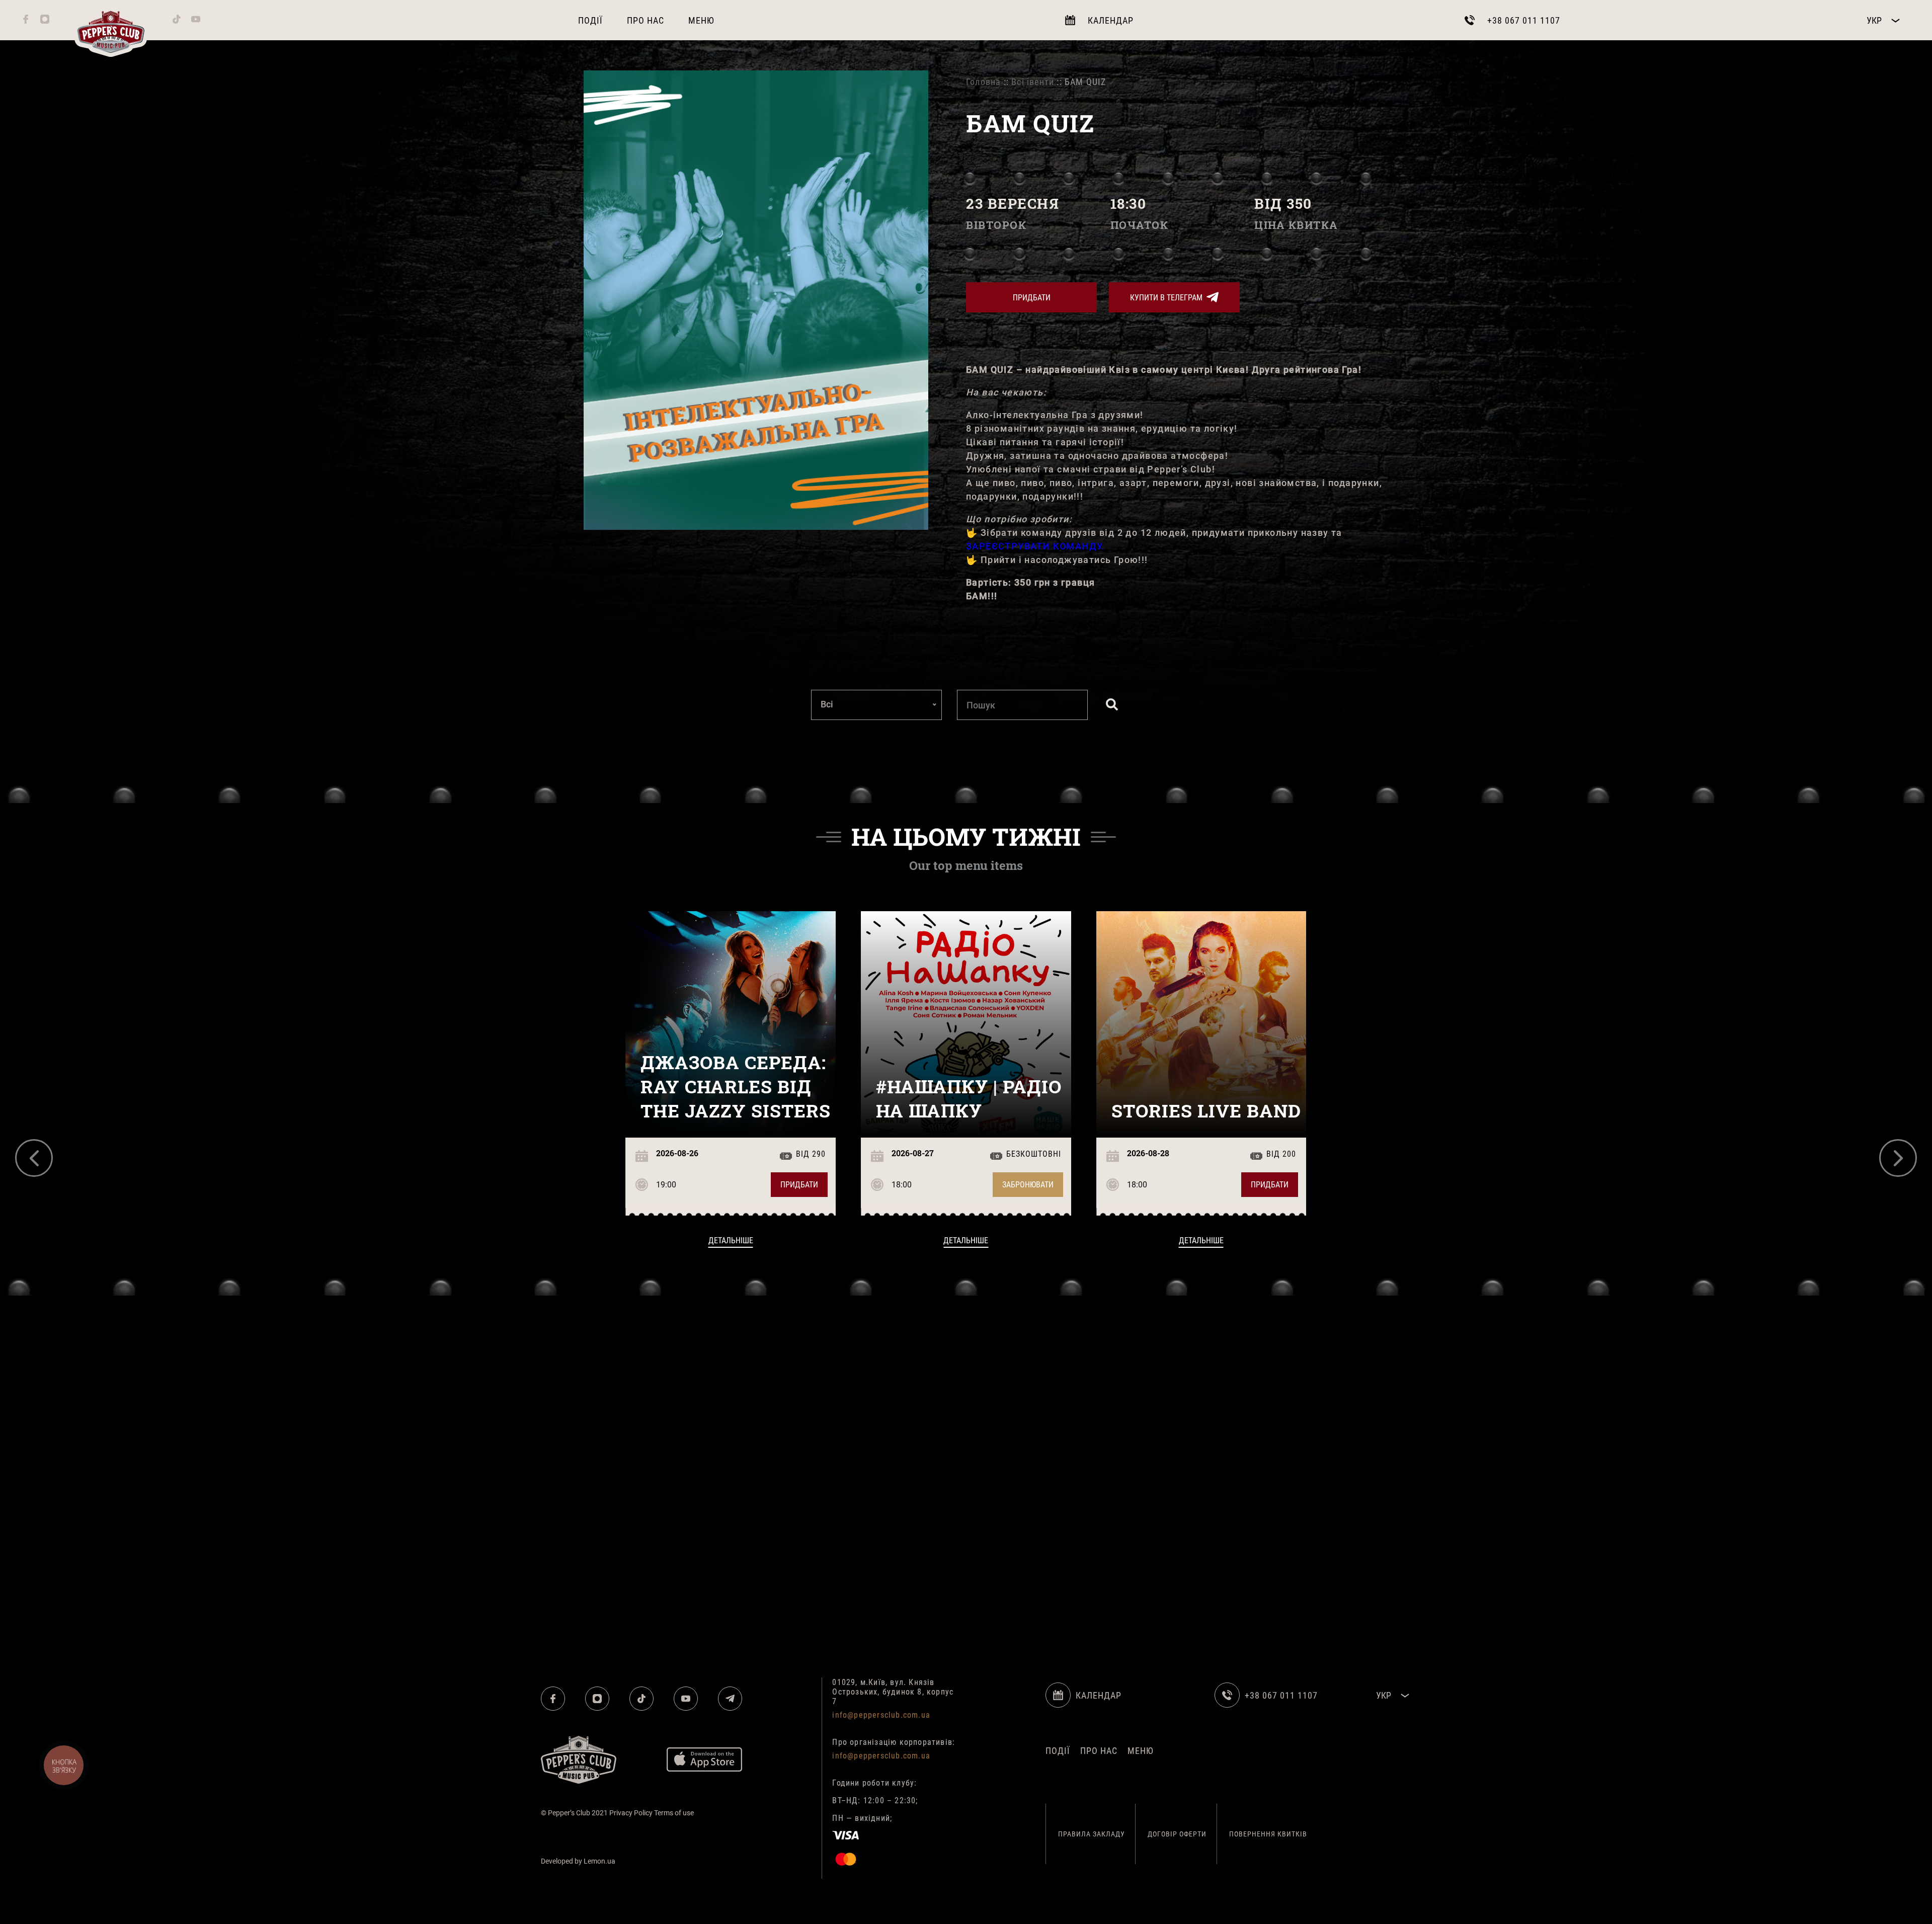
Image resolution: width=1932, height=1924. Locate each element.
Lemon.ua (599, 1861)
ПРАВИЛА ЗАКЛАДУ (1092, 1834)
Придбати (1032, 298)
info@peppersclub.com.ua (881, 1715)
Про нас (646, 20)
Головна (983, 82)
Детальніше (731, 1240)
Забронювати (1028, 1185)
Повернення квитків (1268, 1834)
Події (590, 20)
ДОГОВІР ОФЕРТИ (1177, 1834)
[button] (34, 1158)
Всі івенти (1033, 82)
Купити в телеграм (1166, 298)
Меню (701, 20)
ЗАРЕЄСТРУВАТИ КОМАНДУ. (1035, 546)
